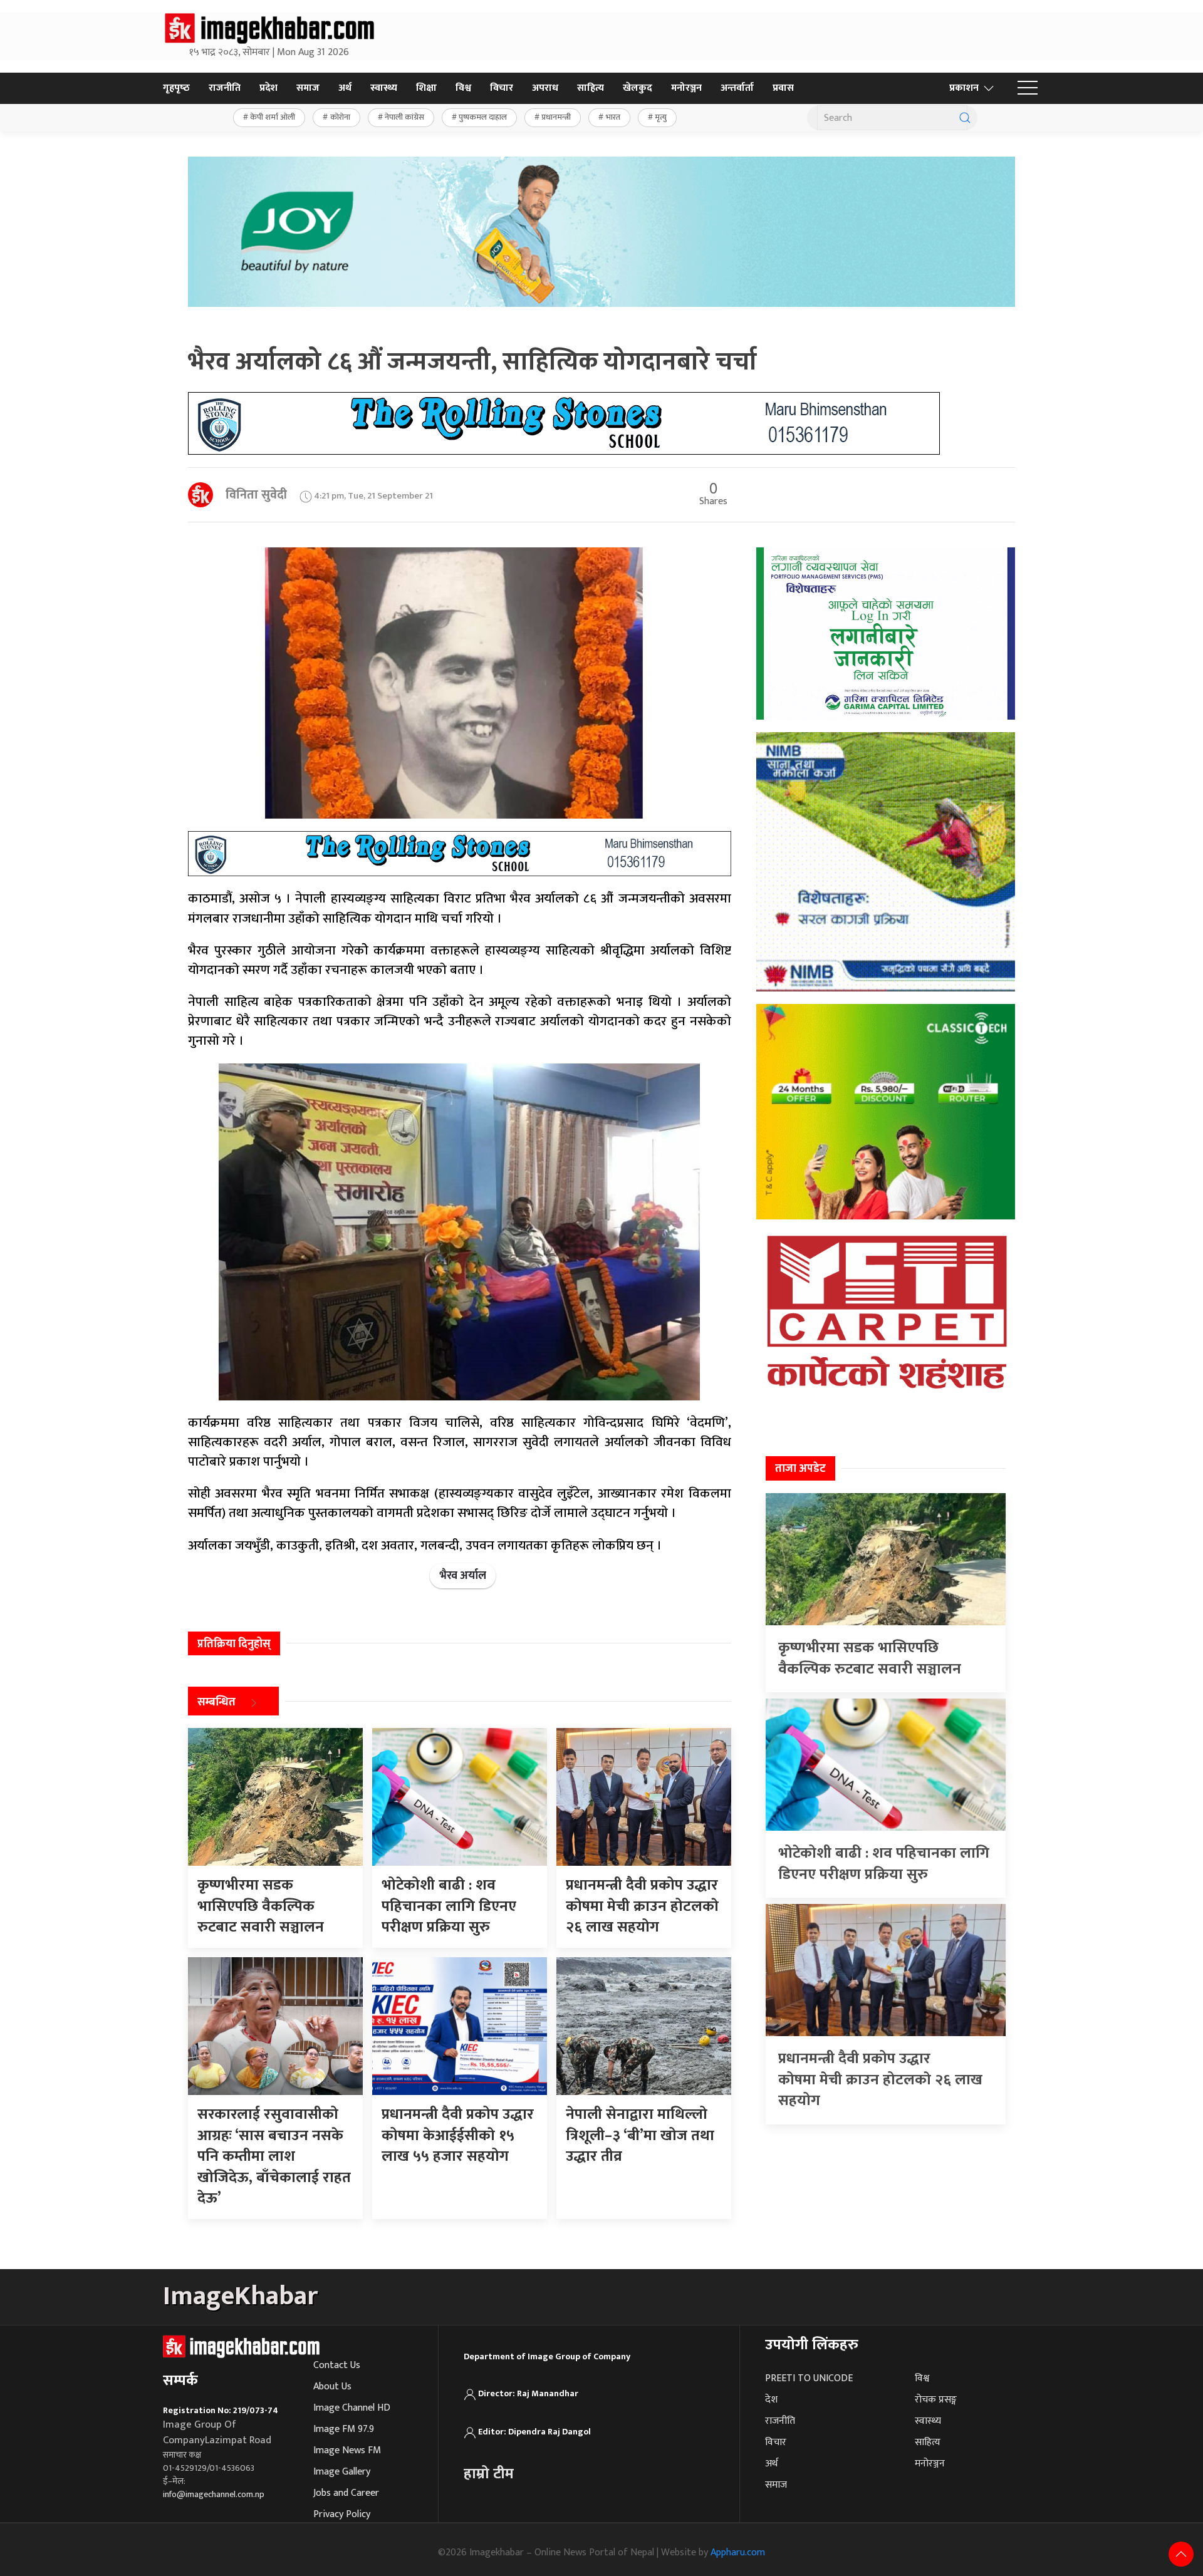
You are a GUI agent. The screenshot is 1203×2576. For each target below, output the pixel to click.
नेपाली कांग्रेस (404, 117)
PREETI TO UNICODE (809, 2378)
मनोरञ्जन (686, 88)
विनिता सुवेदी (256, 495)
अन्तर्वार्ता (737, 88)
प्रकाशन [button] (964, 88)
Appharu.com (738, 2553)
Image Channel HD (352, 2408)
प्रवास (783, 88)
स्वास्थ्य (384, 88)
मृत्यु (661, 117)
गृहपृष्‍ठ (176, 88)
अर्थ (345, 88)
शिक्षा (426, 88)
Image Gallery (342, 2472)
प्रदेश (268, 88)
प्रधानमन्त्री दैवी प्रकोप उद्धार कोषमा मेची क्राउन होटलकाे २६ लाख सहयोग (880, 2080)
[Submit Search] (965, 118)
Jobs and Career (346, 2493)
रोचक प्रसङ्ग (936, 2400)
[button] (1028, 88)
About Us (332, 2387)
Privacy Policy (342, 2514)
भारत (613, 117)
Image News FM (347, 2450)
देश (771, 2400)
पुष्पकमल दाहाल (483, 117)
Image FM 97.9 (344, 2429)
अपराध (545, 88)
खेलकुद (638, 88)
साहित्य (591, 88)
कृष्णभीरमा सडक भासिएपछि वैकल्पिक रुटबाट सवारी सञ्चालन (870, 1658)
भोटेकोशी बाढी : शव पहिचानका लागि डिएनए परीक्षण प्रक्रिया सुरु (884, 1864)
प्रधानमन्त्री (556, 117)
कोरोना (340, 117)
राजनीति (225, 88)
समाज (308, 88)
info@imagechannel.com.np (214, 2494)
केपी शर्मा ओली (273, 117)
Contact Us (337, 2365)
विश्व (463, 88)
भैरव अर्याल (463, 1576)
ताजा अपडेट (800, 1469)
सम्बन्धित (216, 1703)
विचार (502, 88)
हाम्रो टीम (489, 2474)
